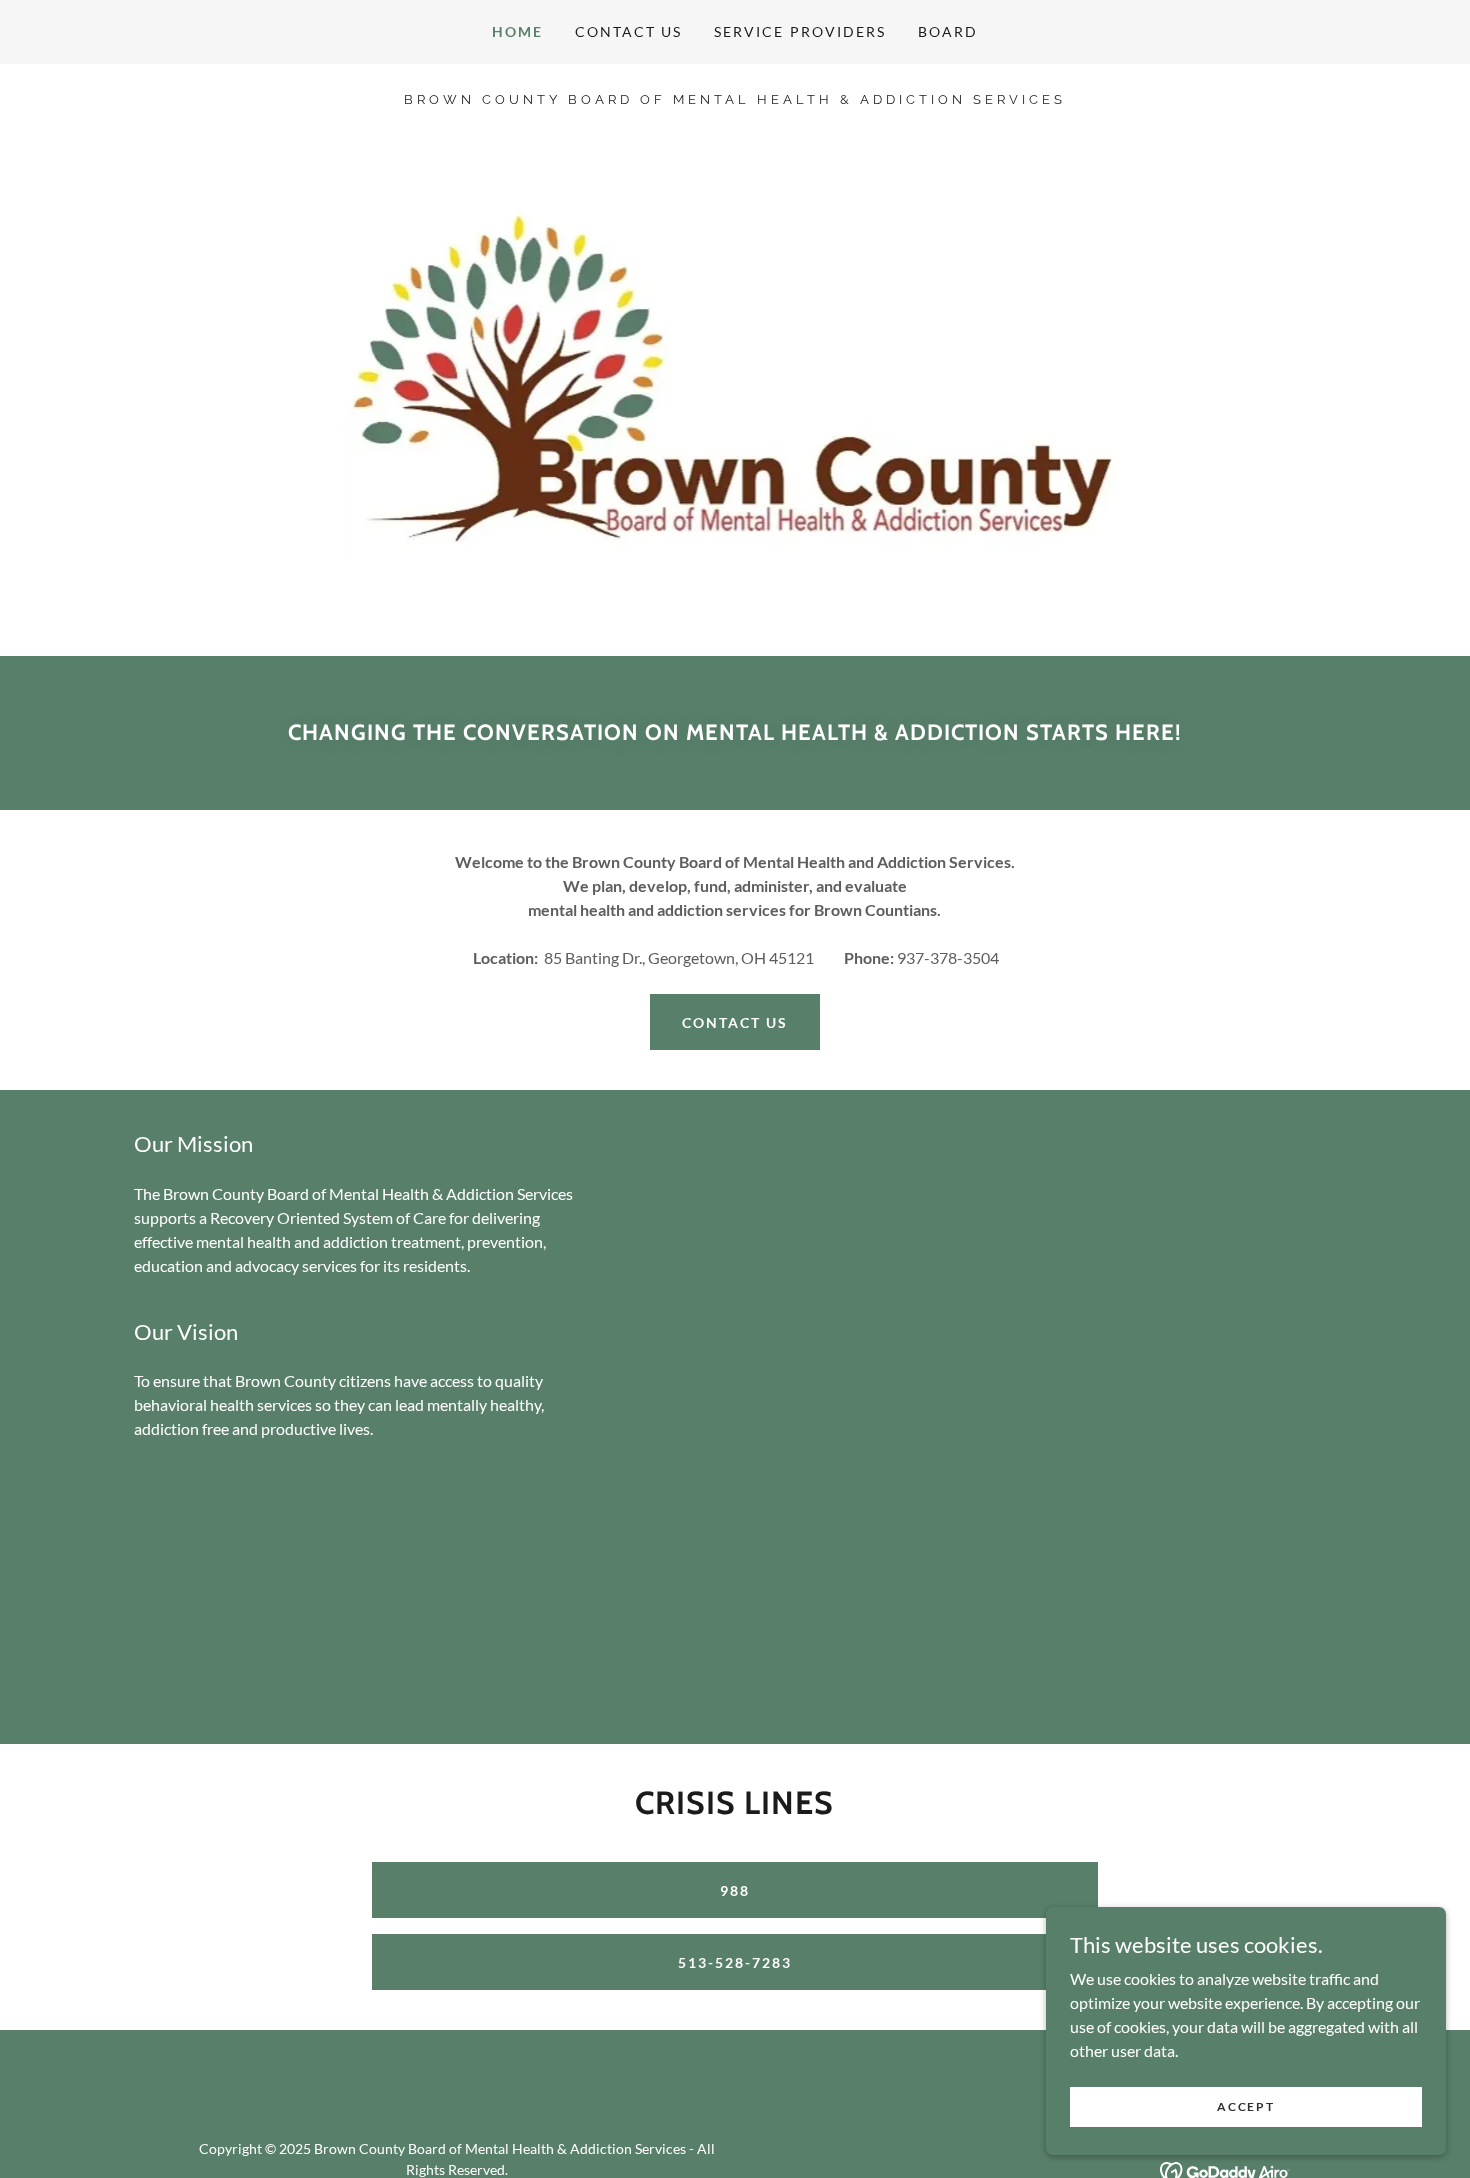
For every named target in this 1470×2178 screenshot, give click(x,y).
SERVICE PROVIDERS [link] (799, 31)
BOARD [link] (948, 31)
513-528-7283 (735, 1962)
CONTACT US (735, 1022)
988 (735, 1890)
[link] (734, 97)
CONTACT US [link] (628, 31)
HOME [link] (517, 31)
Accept (1245, 2106)
